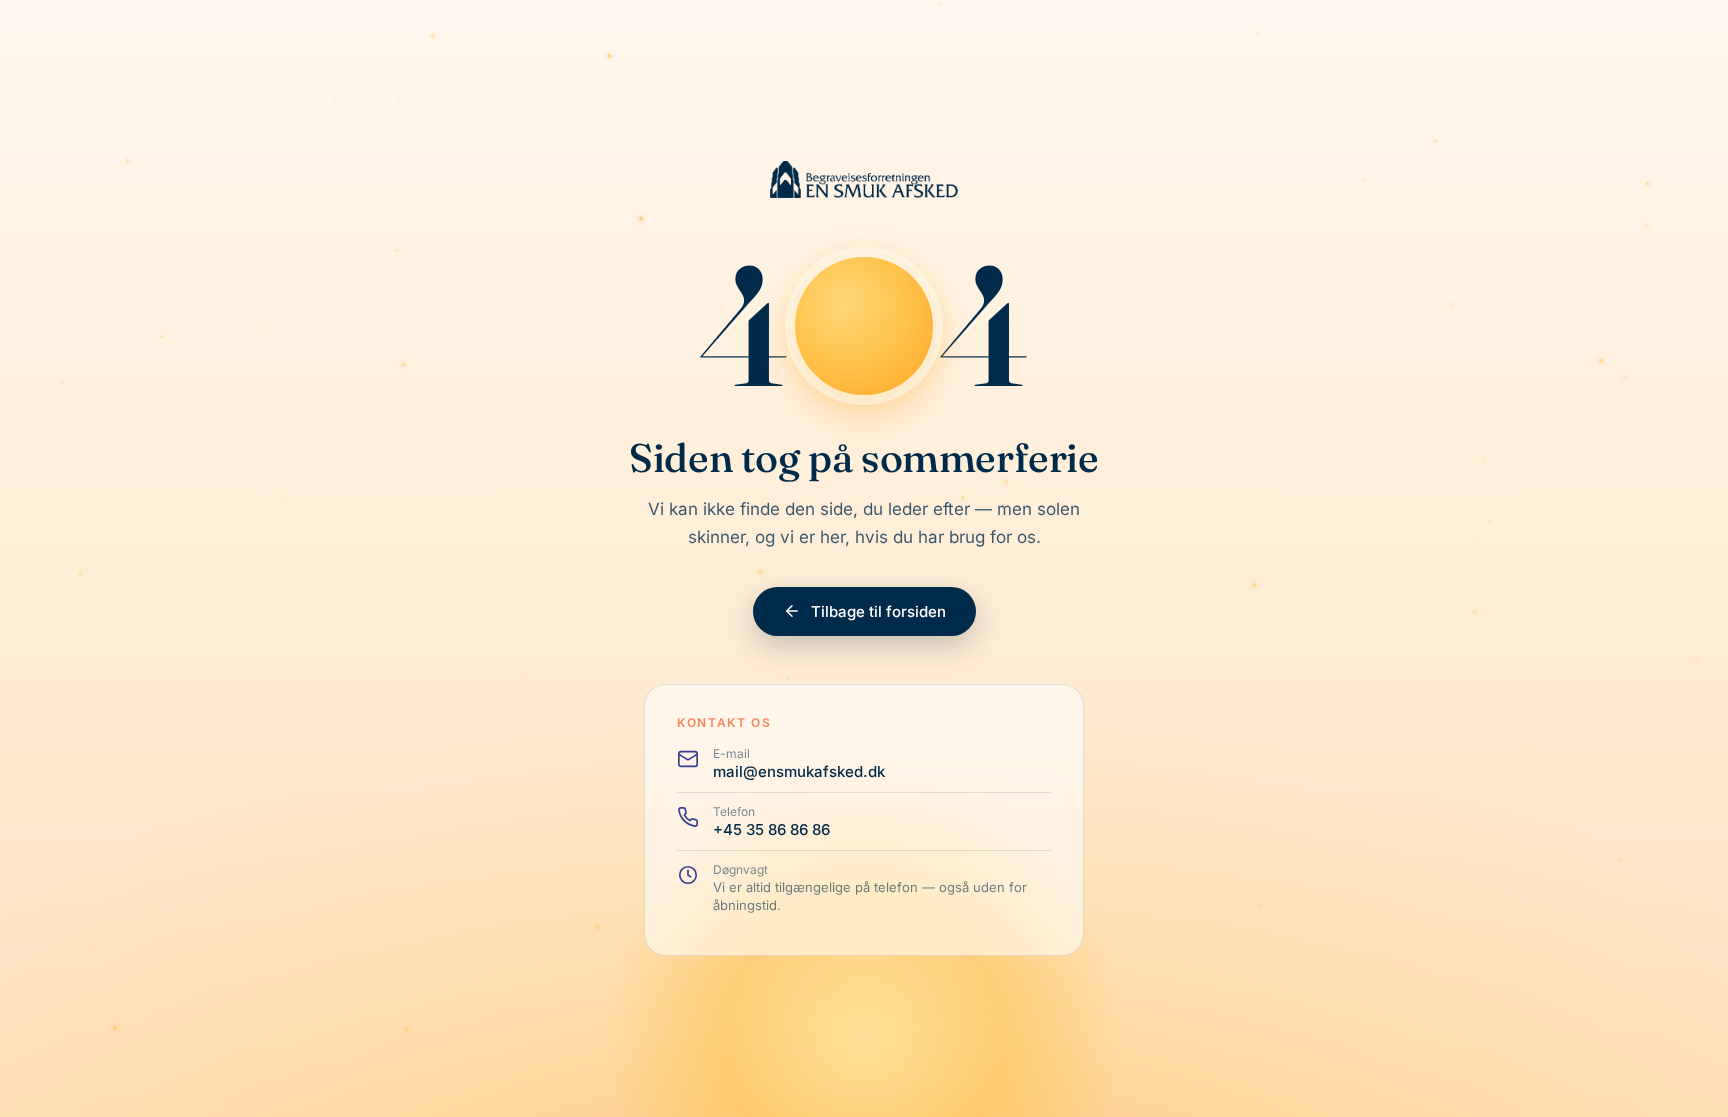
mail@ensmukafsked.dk (799, 771)
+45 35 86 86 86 (771, 829)
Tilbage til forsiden (878, 611)
